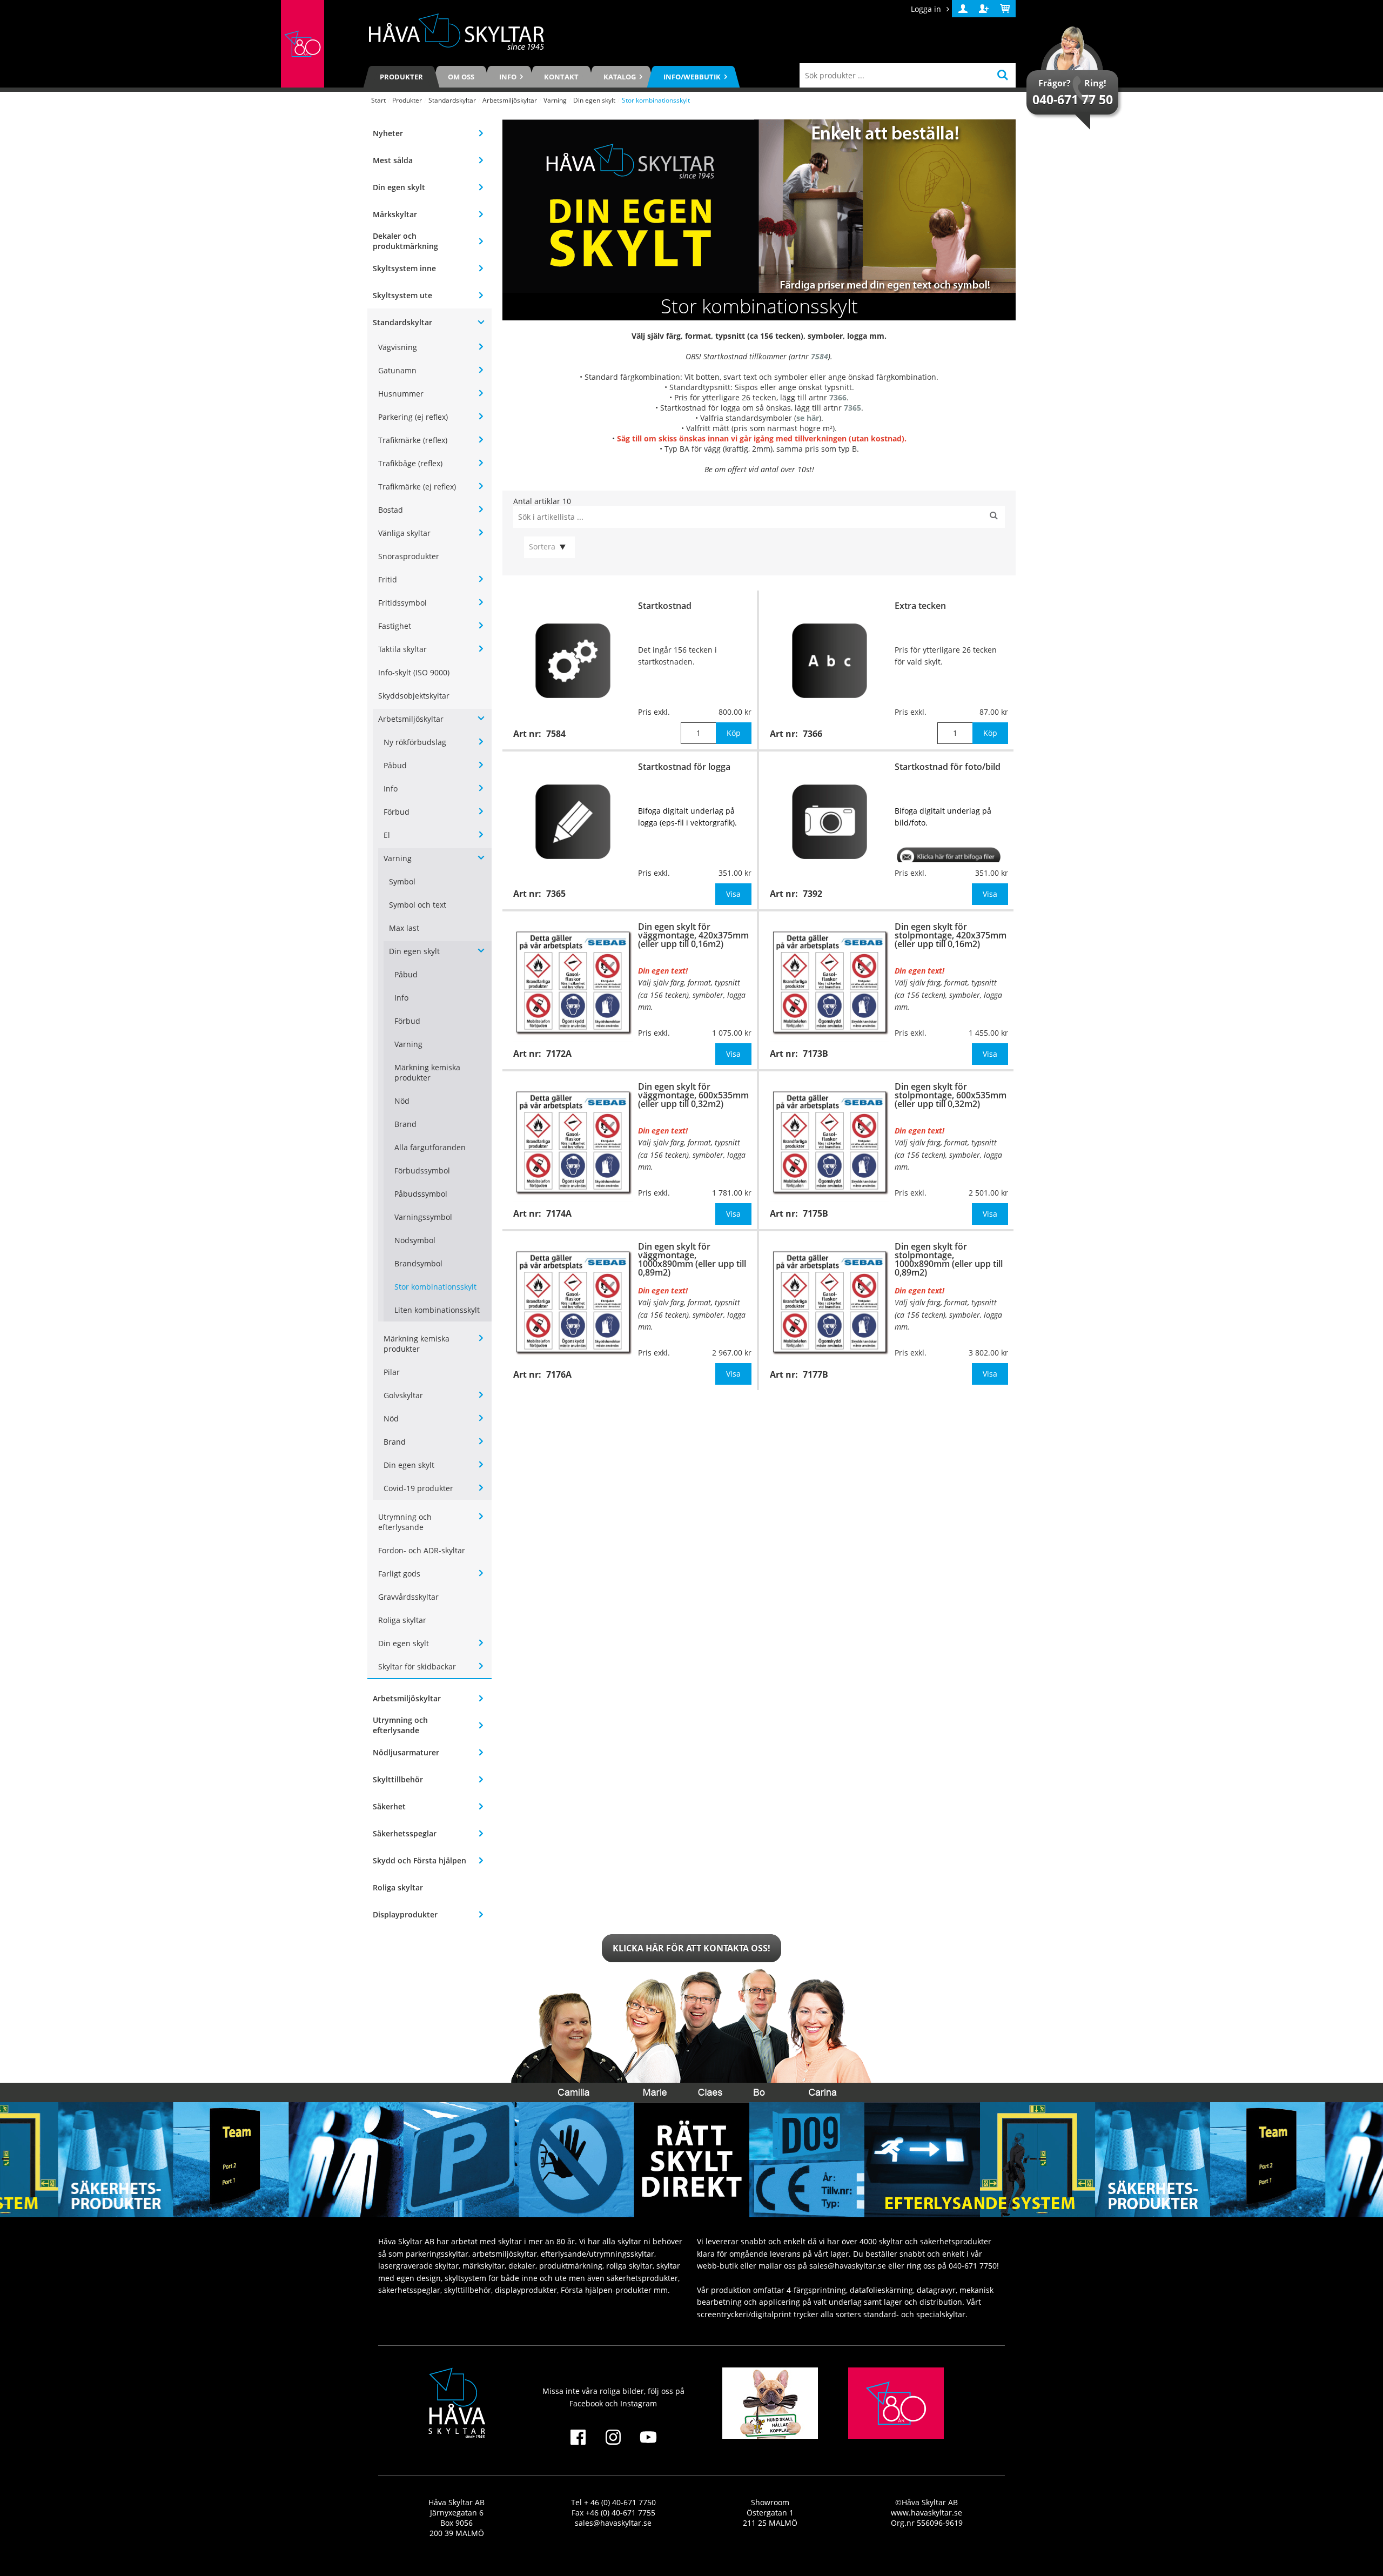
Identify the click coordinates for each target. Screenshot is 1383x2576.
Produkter (401, 77)
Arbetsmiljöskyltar (510, 100)
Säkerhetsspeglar (405, 1833)
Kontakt (561, 77)
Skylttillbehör (398, 1779)
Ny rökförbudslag (415, 742)
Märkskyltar (395, 214)
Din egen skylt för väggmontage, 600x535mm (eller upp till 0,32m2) (693, 1095)
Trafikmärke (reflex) (413, 440)
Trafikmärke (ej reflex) (417, 487)
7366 (838, 397)
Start (378, 100)
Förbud (397, 812)
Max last (404, 928)
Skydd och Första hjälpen (419, 1860)
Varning (555, 100)
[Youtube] (649, 2444)
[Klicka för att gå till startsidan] (303, 44)
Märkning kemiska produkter (427, 1072)
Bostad (391, 510)
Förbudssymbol (422, 1170)
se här (808, 418)
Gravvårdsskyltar (408, 1597)
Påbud (395, 765)
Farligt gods (399, 1574)
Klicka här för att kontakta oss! (691, 1948)
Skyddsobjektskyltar (414, 696)
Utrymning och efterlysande (405, 1522)
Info (391, 789)
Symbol (402, 881)
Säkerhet (389, 1806)
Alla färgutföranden (430, 1147)
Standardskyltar (452, 100)
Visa (733, 894)
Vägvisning (398, 347)
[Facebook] (578, 2444)
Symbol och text (418, 905)
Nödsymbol (415, 1240)
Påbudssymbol (421, 1194)
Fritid (388, 579)
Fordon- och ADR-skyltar (422, 1550)
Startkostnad (665, 606)
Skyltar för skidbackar (417, 1666)
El (387, 835)
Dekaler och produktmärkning (405, 241)
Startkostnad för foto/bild (948, 767)
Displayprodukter (405, 1914)
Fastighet (395, 626)
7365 (852, 408)
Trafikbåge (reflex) (410, 463)
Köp (734, 733)
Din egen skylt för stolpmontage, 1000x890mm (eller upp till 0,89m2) (949, 1259)
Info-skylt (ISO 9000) (414, 672)
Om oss (461, 77)
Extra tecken (920, 606)
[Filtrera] (994, 517)
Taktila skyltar (402, 649)
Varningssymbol (423, 1217)
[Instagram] (613, 2444)
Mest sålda (393, 160)
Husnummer (401, 394)
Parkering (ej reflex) (413, 417)
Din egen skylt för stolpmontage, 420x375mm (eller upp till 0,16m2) (951, 935)
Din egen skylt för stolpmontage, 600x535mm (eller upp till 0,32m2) (951, 1095)
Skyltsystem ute (402, 295)
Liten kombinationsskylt (437, 1310)
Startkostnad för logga (684, 767)
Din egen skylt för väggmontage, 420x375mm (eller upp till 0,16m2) (693, 935)
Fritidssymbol (402, 603)
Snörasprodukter (409, 556)
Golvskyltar (403, 1395)
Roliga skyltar (402, 1620)
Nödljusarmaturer (406, 1752)
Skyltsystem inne (404, 268)
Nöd (402, 1101)
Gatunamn (397, 370)
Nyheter (388, 133)
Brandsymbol (418, 1263)
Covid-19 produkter (418, 1488)
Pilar (392, 1372)
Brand (405, 1124)
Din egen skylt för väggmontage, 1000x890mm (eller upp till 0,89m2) (692, 1259)
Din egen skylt (594, 100)
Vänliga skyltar (404, 533)
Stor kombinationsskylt (435, 1287)
